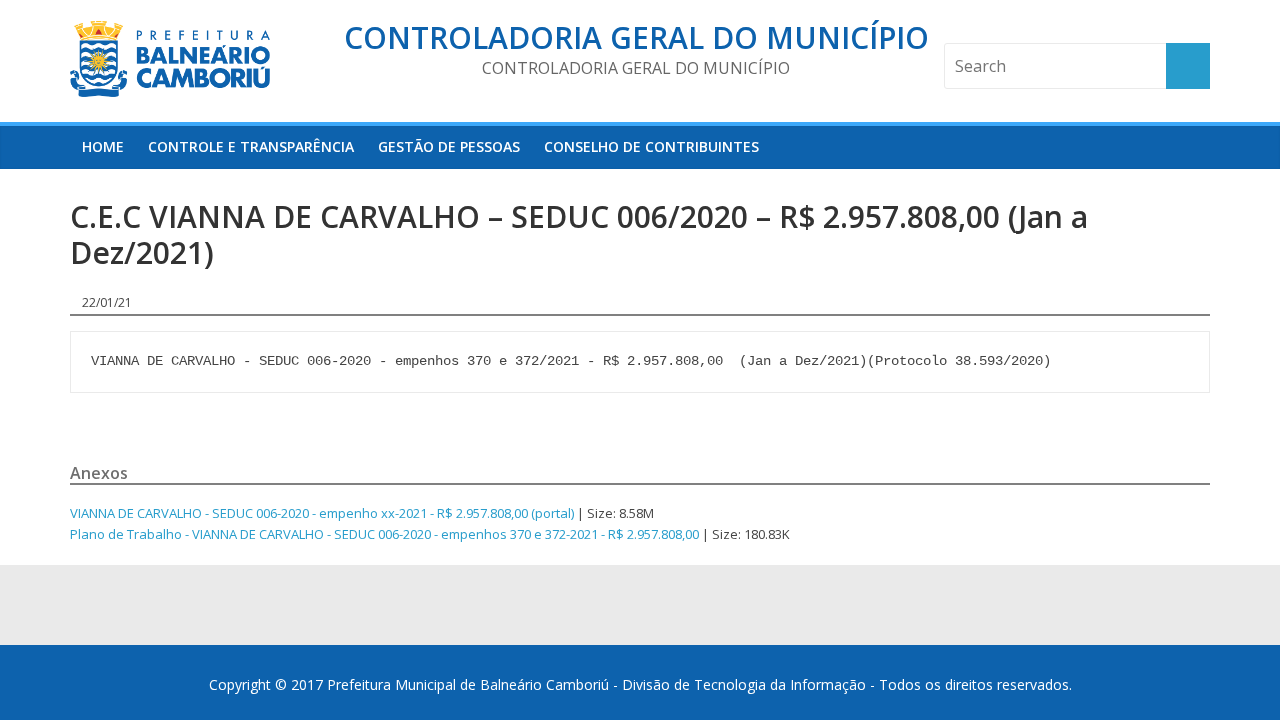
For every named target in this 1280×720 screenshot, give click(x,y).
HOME (103, 146)
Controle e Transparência (251, 146)
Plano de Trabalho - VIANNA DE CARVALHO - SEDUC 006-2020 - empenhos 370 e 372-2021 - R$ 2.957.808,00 (384, 534)
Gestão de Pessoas (449, 146)
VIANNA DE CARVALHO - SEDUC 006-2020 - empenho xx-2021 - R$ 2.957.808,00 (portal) (322, 513)
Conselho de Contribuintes (651, 146)
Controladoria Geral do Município (636, 37)
